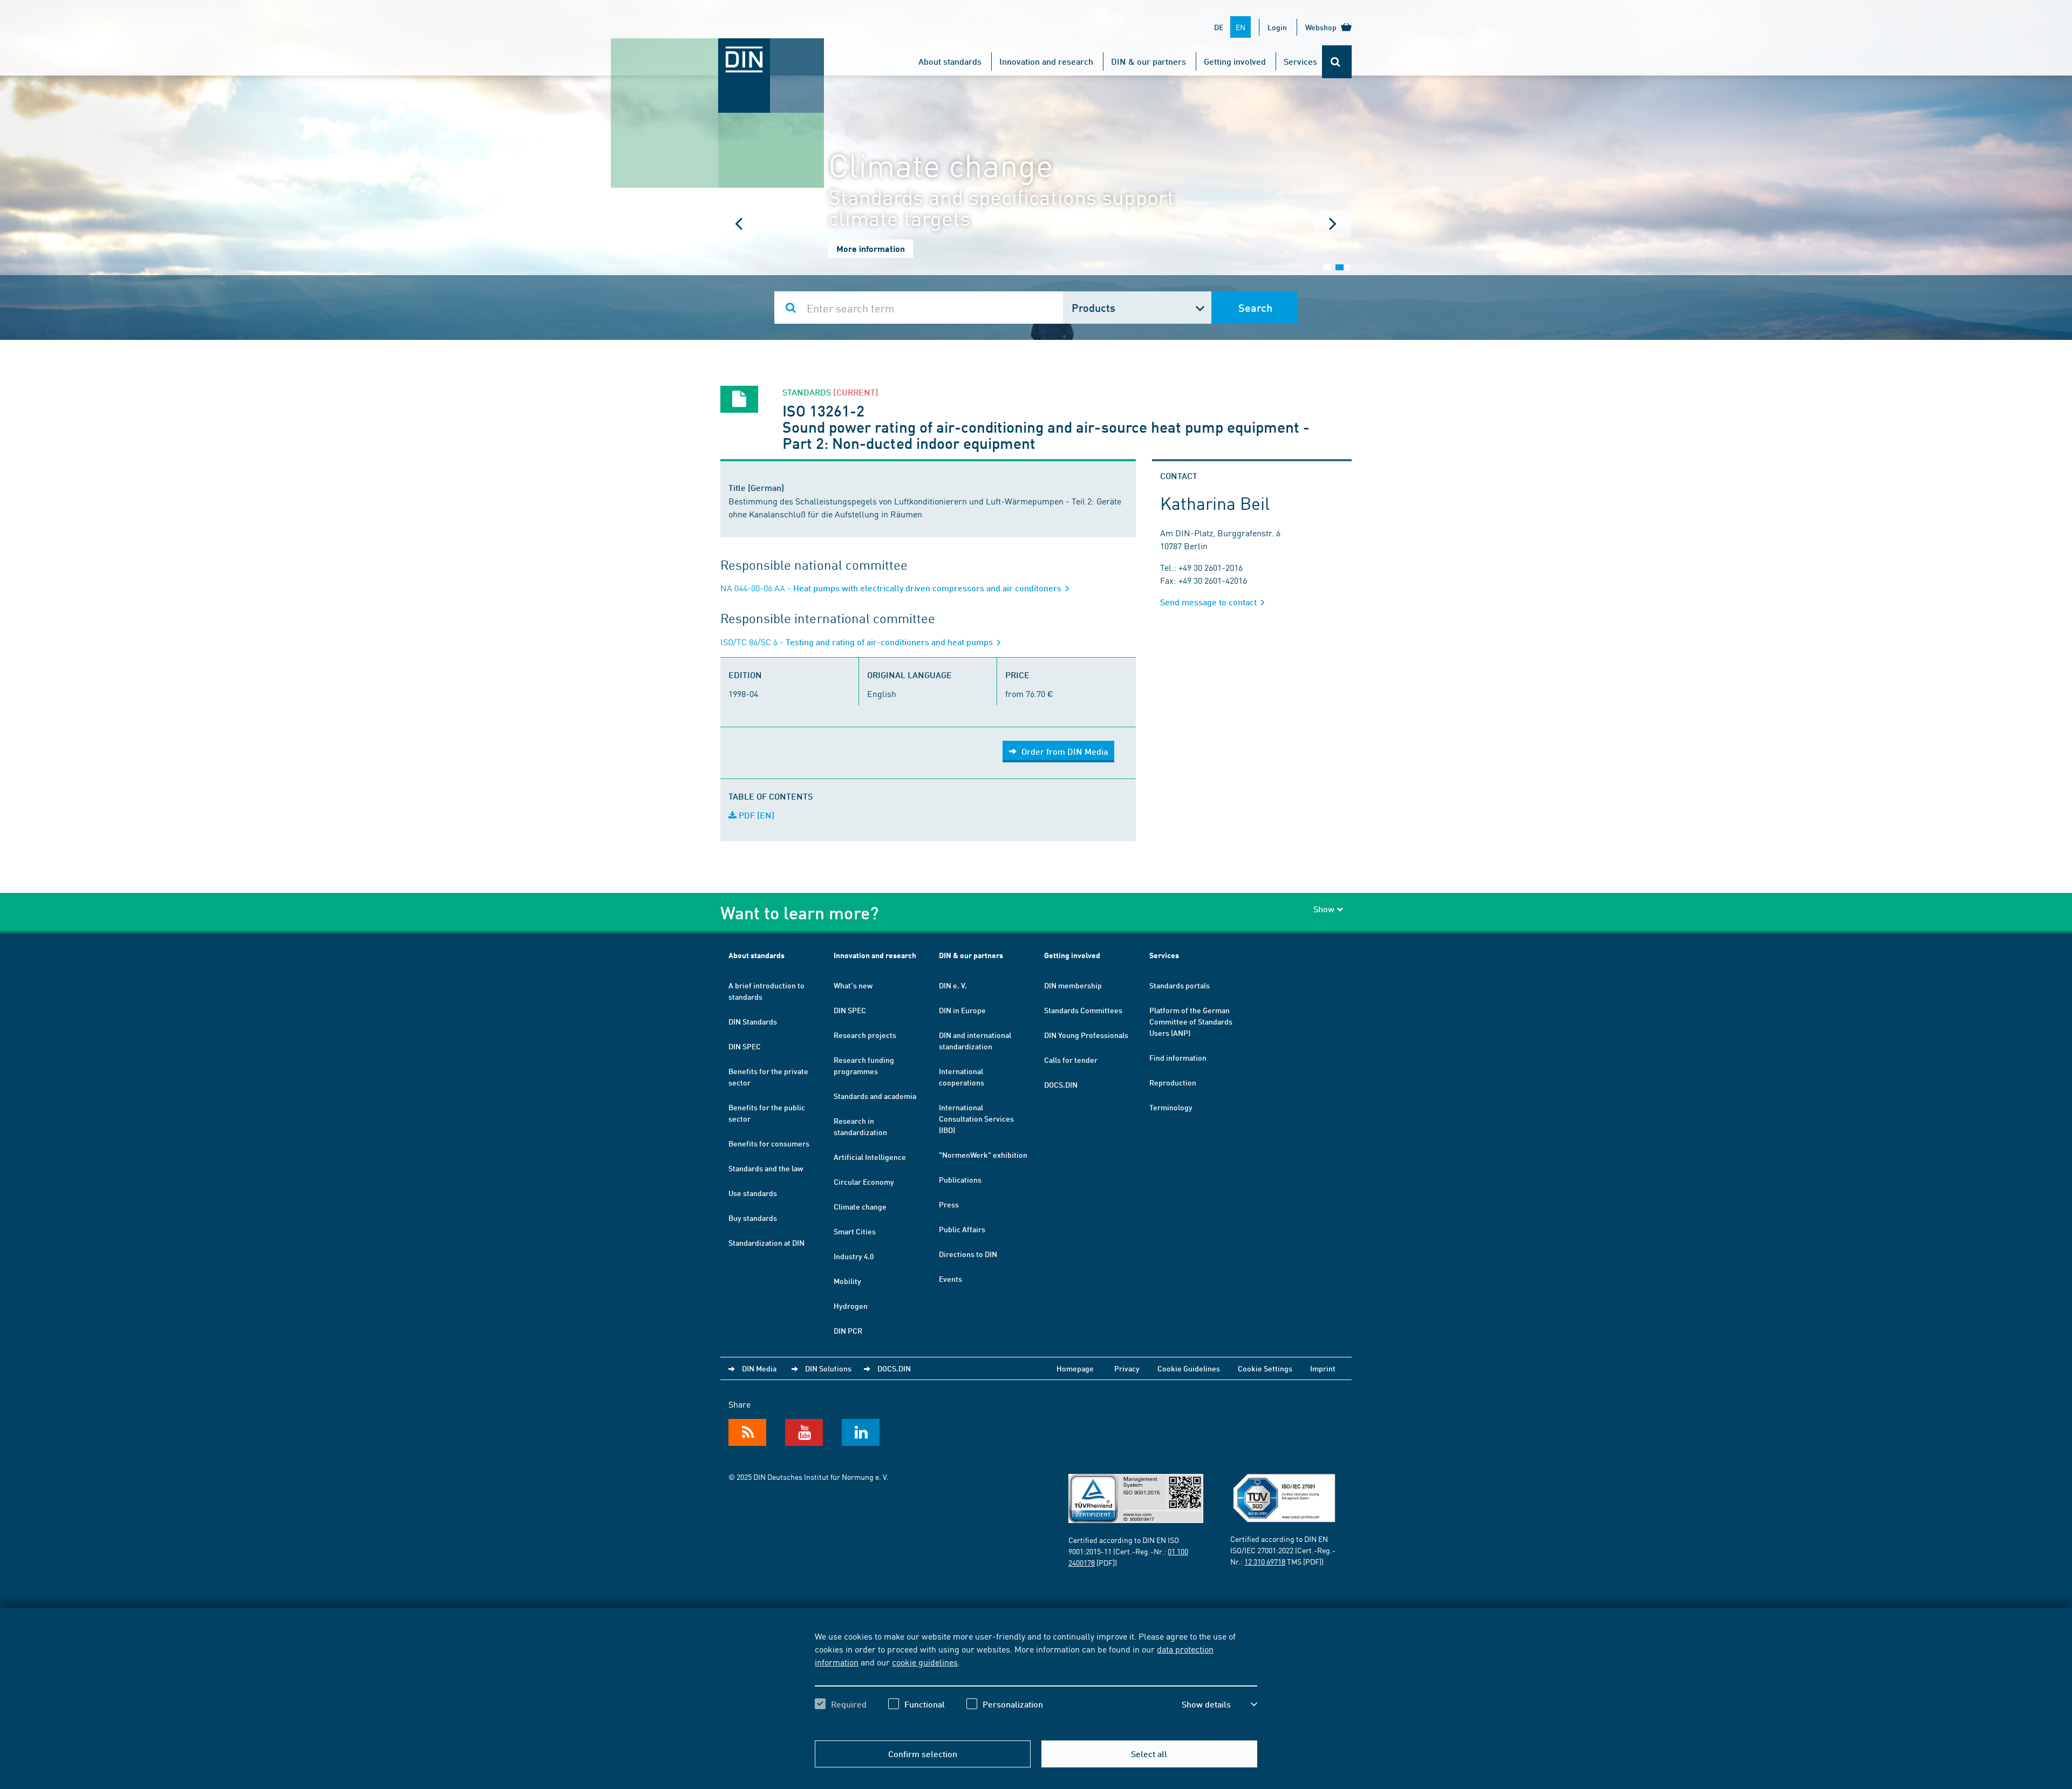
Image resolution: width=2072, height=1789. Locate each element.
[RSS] (747, 1432)
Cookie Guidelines (1189, 1368)
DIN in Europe (962, 1010)
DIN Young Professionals (1086, 1035)
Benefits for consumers (769, 1143)
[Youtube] (804, 1432)
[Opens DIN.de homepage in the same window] (718, 49)
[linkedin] (861, 1432)
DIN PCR (848, 1330)
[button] (1219, 1704)
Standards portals (1180, 985)
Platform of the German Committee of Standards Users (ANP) (1191, 1021)
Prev (739, 224)
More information (871, 248)
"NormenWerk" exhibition (983, 1155)
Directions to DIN (968, 1254)
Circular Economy (864, 1182)
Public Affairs (962, 1229)
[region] (1036, 1679)
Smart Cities (855, 1231)
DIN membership (1073, 985)
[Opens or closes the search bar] (1337, 62)
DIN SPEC (745, 1046)
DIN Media (759, 1368)
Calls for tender (1071, 1060)
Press (949, 1204)
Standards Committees (1083, 1010)
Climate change (860, 1206)
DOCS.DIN (1061, 1084)
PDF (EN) (755, 815)
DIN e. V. (953, 985)
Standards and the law (766, 1168)
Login (1277, 27)
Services (1300, 61)
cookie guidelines (925, 1662)
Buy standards (753, 1218)
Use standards (753, 1193)
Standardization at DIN (766, 1242)
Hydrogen (851, 1306)
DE (1219, 27)
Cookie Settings (1265, 1368)
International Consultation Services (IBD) (976, 1118)
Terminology (1171, 1107)
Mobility (847, 1281)
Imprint (1323, 1368)
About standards (950, 61)
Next (1333, 224)
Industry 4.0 (854, 1256)
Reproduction (1173, 1082)
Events (950, 1279)
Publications (960, 1179)
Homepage (1075, 1368)
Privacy (1127, 1368)
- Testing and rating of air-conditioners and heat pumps (858, 642)
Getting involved (1235, 61)
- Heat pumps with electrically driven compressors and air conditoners (892, 588)
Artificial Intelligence (870, 1157)
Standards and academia (875, 1096)
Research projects (865, 1035)
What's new (853, 985)
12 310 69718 (1265, 1561)
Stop (1348, 268)
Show (1324, 909)
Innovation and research (1046, 61)
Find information (1178, 1057)
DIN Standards (753, 1021)
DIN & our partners (1149, 61)
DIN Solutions (828, 1368)
